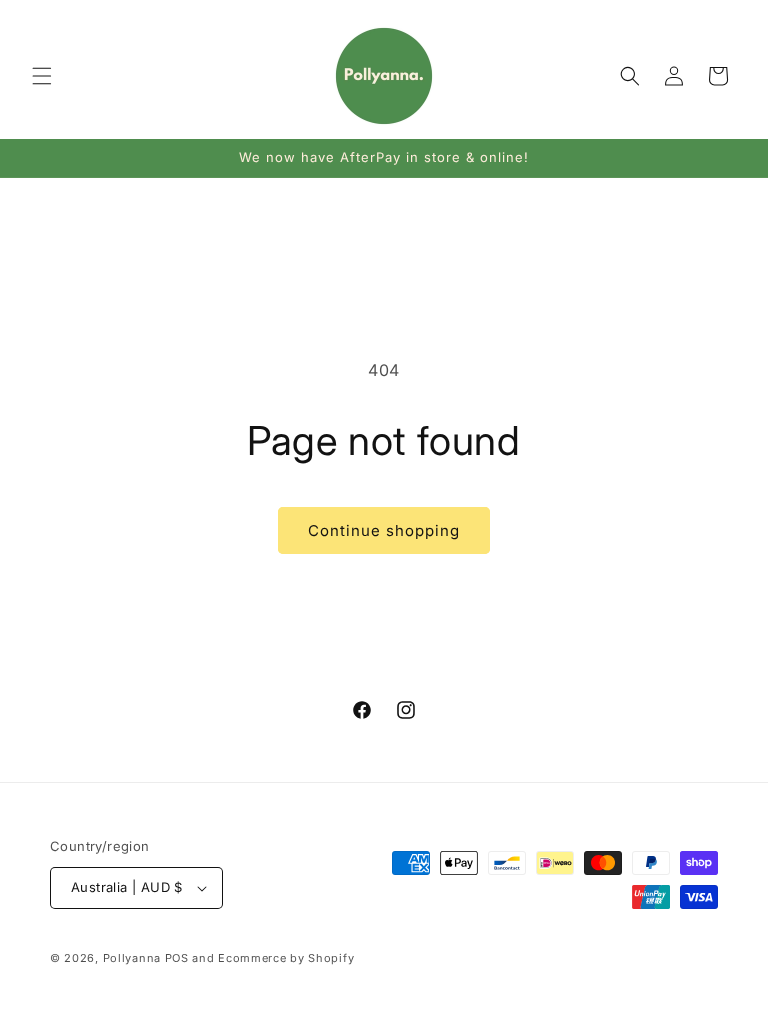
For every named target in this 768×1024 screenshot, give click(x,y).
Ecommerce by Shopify (286, 958)
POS (177, 958)
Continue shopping (384, 530)
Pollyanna (132, 958)
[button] (42, 76)
